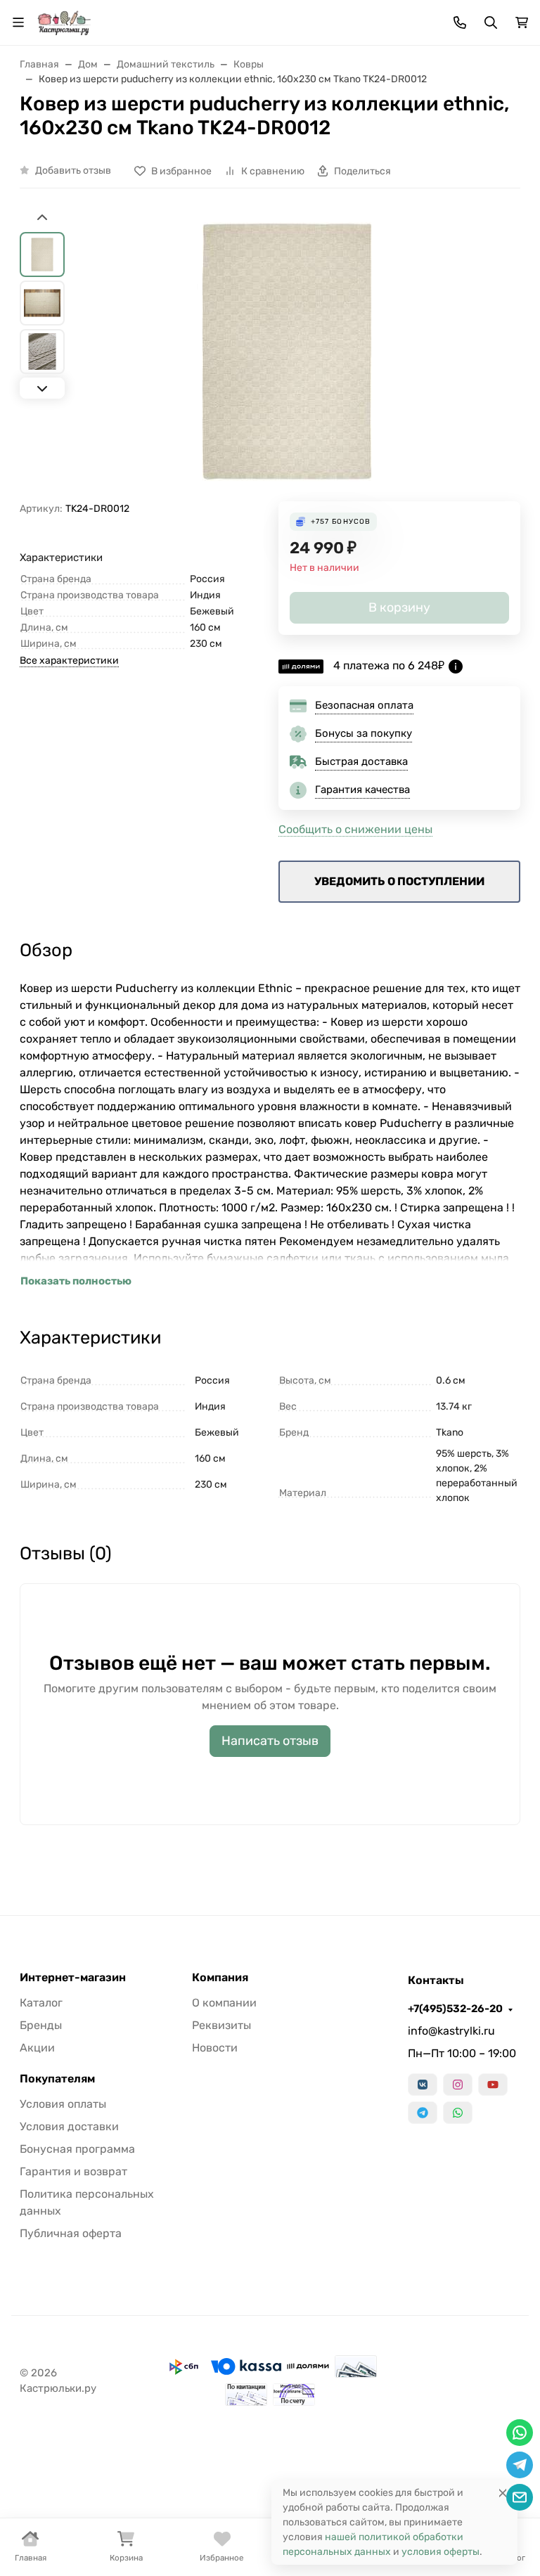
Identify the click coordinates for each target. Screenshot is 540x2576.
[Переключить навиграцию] (18, 22)
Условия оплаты (63, 2104)
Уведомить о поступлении (399, 881)
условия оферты (441, 2552)
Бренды (41, 2025)
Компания (220, 1978)
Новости (215, 2048)
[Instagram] (458, 2085)
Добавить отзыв (73, 170)
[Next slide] (42, 388)
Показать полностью (76, 1281)
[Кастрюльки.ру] (64, 21)
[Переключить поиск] (491, 22)
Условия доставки (69, 2126)
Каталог (41, 2003)
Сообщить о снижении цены (355, 829)
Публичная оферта (71, 2233)
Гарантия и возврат (73, 2171)
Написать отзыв (270, 1741)
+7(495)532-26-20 (455, 2009)
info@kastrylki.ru (451, 2031)
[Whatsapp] (458, 2113)
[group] (287, 356)
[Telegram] (423, 2113)
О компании (224, 2003)
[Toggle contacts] (460, 22)
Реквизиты (221, 2025)
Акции (37, 2048)
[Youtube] (493, 2085)
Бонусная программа (77, 2149)
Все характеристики (69, 661)
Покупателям (57, 2079)
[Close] (503, 2493)
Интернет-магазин (73, 1978)
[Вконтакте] (423, 2085)
